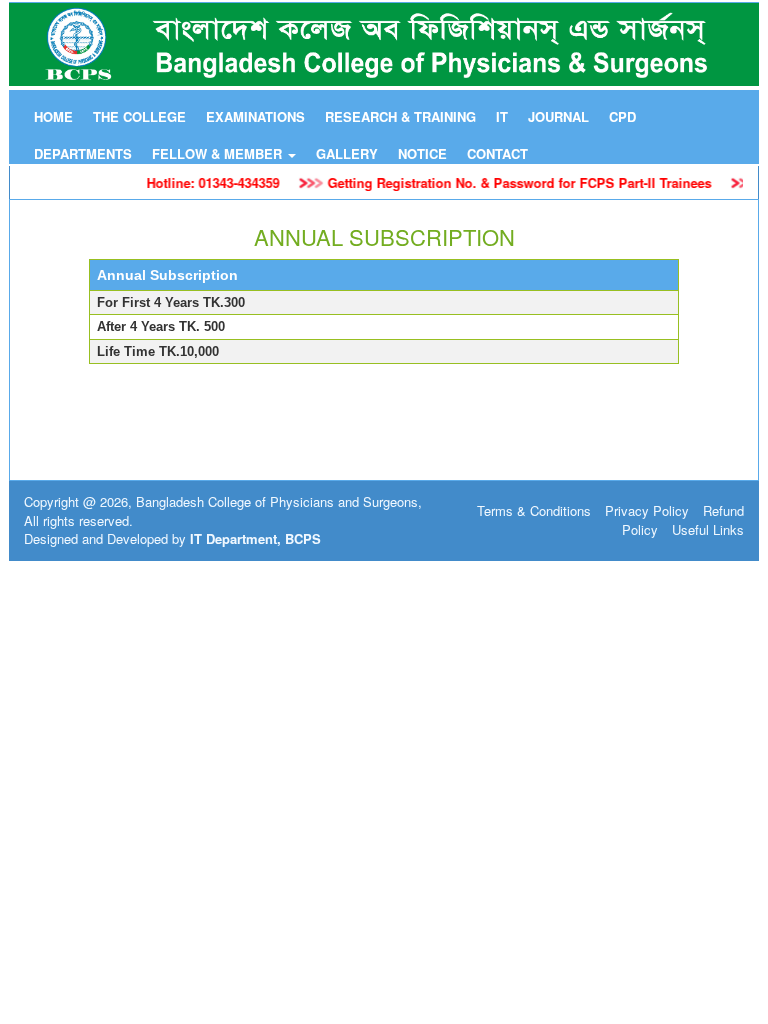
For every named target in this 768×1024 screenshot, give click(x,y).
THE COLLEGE (139, 116)
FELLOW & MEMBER (219, 153)
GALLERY (347, 153)
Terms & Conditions (534, 510)
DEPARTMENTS (83, 153)
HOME (53, 116)
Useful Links (708, 529)
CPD (622, 116)
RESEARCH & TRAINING (400, 116)
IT (502, 116)
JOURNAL (558, 116)
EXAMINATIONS (255, 116)
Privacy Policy (647, 510)
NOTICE (422, 153)
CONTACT (497, 153)
